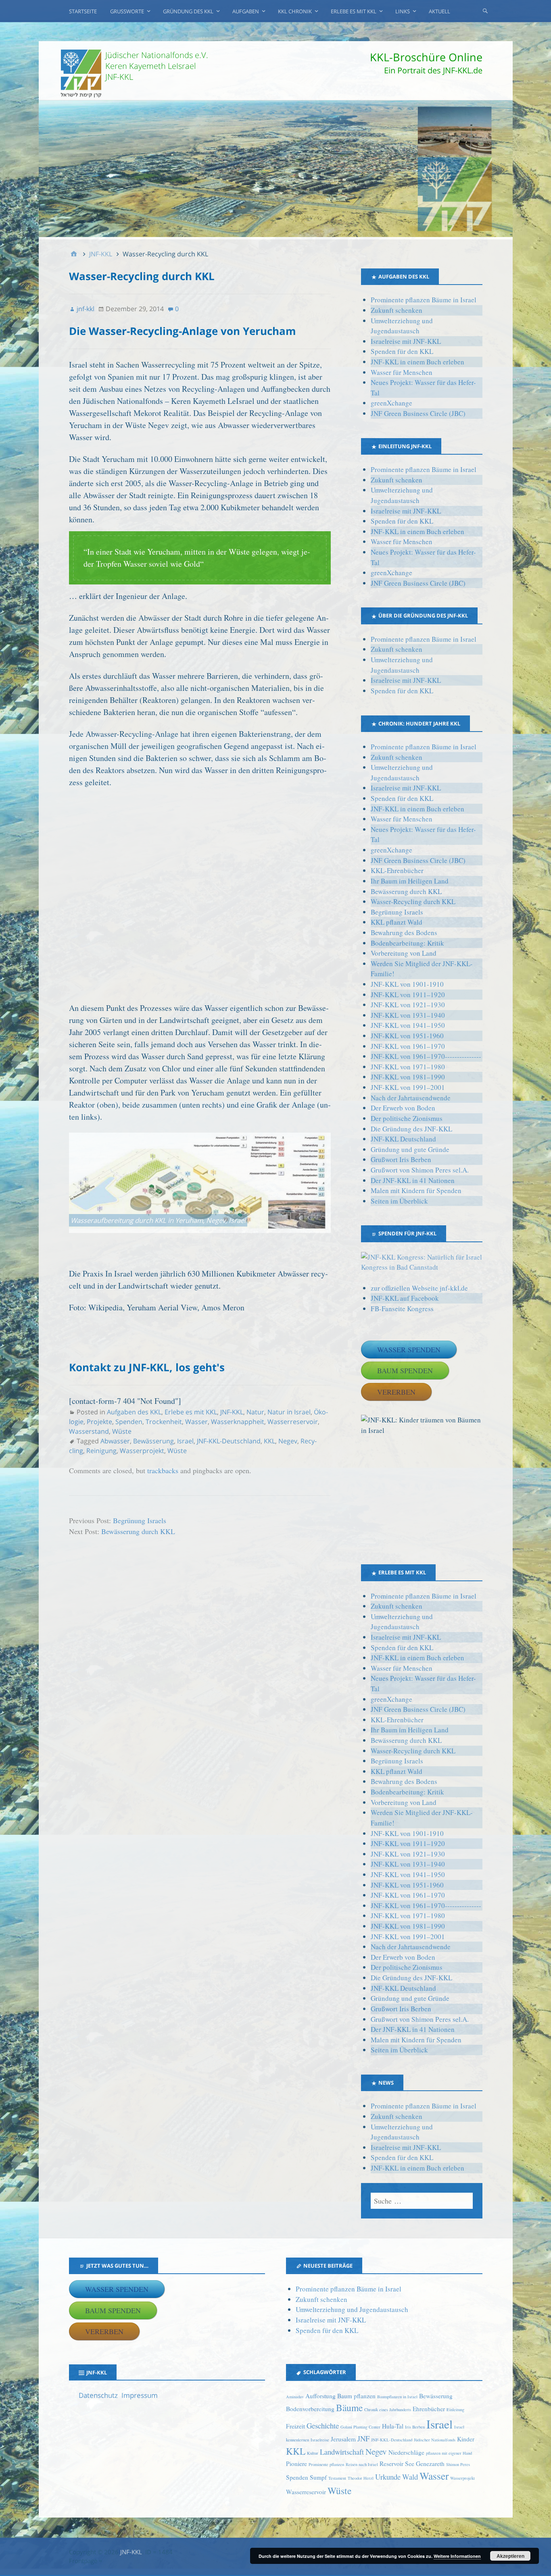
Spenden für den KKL (402, 351)
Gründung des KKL (188, 11)
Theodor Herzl (361, 2478)
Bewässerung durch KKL (138, 1531)
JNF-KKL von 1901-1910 (407, 984)
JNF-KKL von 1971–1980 (408, 1067)
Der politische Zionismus (407, 1118)
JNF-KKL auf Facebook (405, 1298)
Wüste (122, 1431)
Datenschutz (98, 2395)
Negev (288, 1441)
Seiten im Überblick (399, 1201)
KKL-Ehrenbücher (397, 870)
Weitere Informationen (457, 2556)
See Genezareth (425, 2464)
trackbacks (163, 1470)
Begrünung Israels (140, 1520)
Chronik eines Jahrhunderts (388, 2410)
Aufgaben (246, 11)
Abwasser (115, 1441)
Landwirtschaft (342, 2452)
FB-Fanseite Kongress (402, 1309)
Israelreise (320, 2440)
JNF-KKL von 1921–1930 (408, 1005)
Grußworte (127, 11)
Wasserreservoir (293, 1422)
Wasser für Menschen (402, 372)
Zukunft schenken (397, 310)
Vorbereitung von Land (404, 953)
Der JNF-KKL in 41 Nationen (413, 1180)
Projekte (99, 1422)
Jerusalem (343, 2439)
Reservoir (391, 2464)
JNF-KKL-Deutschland (229, 1441)
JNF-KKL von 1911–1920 (408, 995)
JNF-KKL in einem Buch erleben (417, 362)
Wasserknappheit (238, 1422)
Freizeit (295, 2426)
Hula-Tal (393, 2426)
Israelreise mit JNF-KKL (406, 341)
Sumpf (318, 2477)
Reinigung (101, 1451)
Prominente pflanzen (326, 2464)
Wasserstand (89, 1431)
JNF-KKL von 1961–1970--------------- (426, 1056)
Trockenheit (164, 1422)
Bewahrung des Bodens (404, 932)
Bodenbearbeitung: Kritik (407, 943)
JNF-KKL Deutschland (403, 1139)
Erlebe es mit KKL (354, 11)
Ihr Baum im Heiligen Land (410, 881)
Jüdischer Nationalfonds (435, 2440)
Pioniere (296, 2464)
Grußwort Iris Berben (401, 1159)
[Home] (74, 254)
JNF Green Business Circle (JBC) (418, 413)
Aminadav (295, 2397)
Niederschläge (406, 2452)
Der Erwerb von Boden (403, 1108)
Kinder (466, 2439)
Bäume (349, 2408)
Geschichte (323, 2425)
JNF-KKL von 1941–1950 (408, 1025)
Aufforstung (320, 2396)
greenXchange (391, 403)
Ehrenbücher (429, 2409)
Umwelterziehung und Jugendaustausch (352, 2309)
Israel (185, 1441)
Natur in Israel (289, 1412)
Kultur (313, 2453)
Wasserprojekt (142, 1451)
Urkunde (388, 2477)
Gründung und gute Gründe (410, 1149)
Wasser (196, 1422)
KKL (269, 1441)
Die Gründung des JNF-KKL (411, 1129)
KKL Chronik (295, 11)
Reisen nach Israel (362, 2464)
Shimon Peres (458, 2464)
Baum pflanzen (356, 2396)
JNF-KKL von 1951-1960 (407, 1036)
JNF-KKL (232, 1412)
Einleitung (455, 2410)
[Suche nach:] (422, 2201)
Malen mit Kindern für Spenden (416, 1190)
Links (403, 11)
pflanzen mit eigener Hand (449, 2453)
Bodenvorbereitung (310, 2409)
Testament (337, 2478)
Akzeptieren (510, 2556)
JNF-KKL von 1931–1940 (408, 1015)
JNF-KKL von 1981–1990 (408, 1077)
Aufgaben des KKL (134, 1412)
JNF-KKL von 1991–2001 (408, 1087)
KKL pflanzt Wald (397, 922)
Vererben (396, 1392)
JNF (363, 2438)
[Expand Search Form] (485, 10)
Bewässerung (153, 1441)
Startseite (83, 11)
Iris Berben (415, 2427)
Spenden (129, 1422)
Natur (255, 1412)
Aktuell (439, 11)
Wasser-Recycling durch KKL (413, 901)
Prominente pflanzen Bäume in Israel (424, 300)
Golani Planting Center (360, 2427)
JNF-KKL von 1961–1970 (408, 1046)
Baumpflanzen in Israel (397, 2397)
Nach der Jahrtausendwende (411, 1098)
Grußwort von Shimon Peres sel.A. (420, 1170)
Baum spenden (405, 1370)
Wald (410, 2477)
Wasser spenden (409, 1349)
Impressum (140, 2395)
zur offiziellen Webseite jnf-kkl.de (419, 1288)
